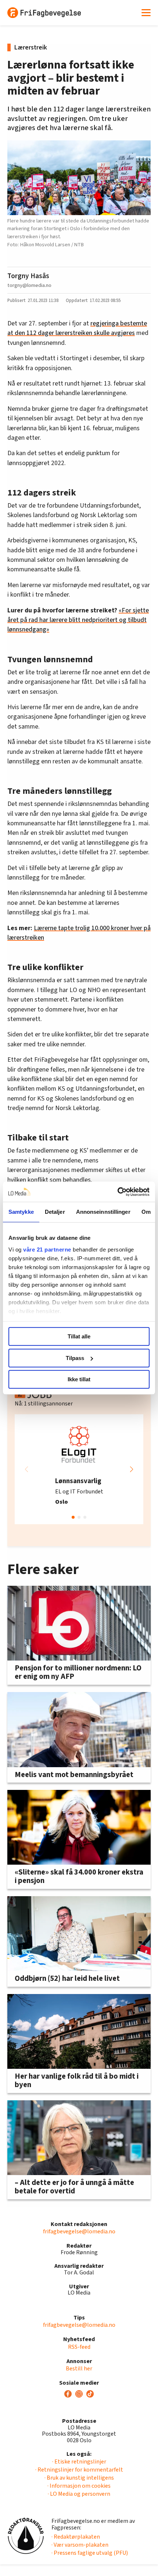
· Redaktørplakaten (76, 2537)
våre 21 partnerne (47, 1250)
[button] (132, 1469)
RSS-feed (79, 2347)
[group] (79, 1469)
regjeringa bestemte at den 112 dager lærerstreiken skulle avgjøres (77, 328)
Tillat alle (79, 1336)
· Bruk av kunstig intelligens (79, 2478)
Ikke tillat (79, 1379)
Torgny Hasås (28, 276)
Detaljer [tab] (55, 1212)
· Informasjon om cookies (79, 2486)
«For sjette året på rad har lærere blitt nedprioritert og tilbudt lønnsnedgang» (78, 620)
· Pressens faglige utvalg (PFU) (90, 2553)
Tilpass (75, 1358)
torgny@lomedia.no (29, 285)
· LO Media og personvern (79, 2494)
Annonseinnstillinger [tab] (103, 1212)
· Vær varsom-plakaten (80, 2545)
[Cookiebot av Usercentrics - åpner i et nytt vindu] (117, 1192)
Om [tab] (146, 1212)
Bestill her (79, 2369)
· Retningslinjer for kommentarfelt (79, 2470)
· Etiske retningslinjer (79, 2462)
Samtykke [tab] (21, 1212)
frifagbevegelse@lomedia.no (79, 2232)
